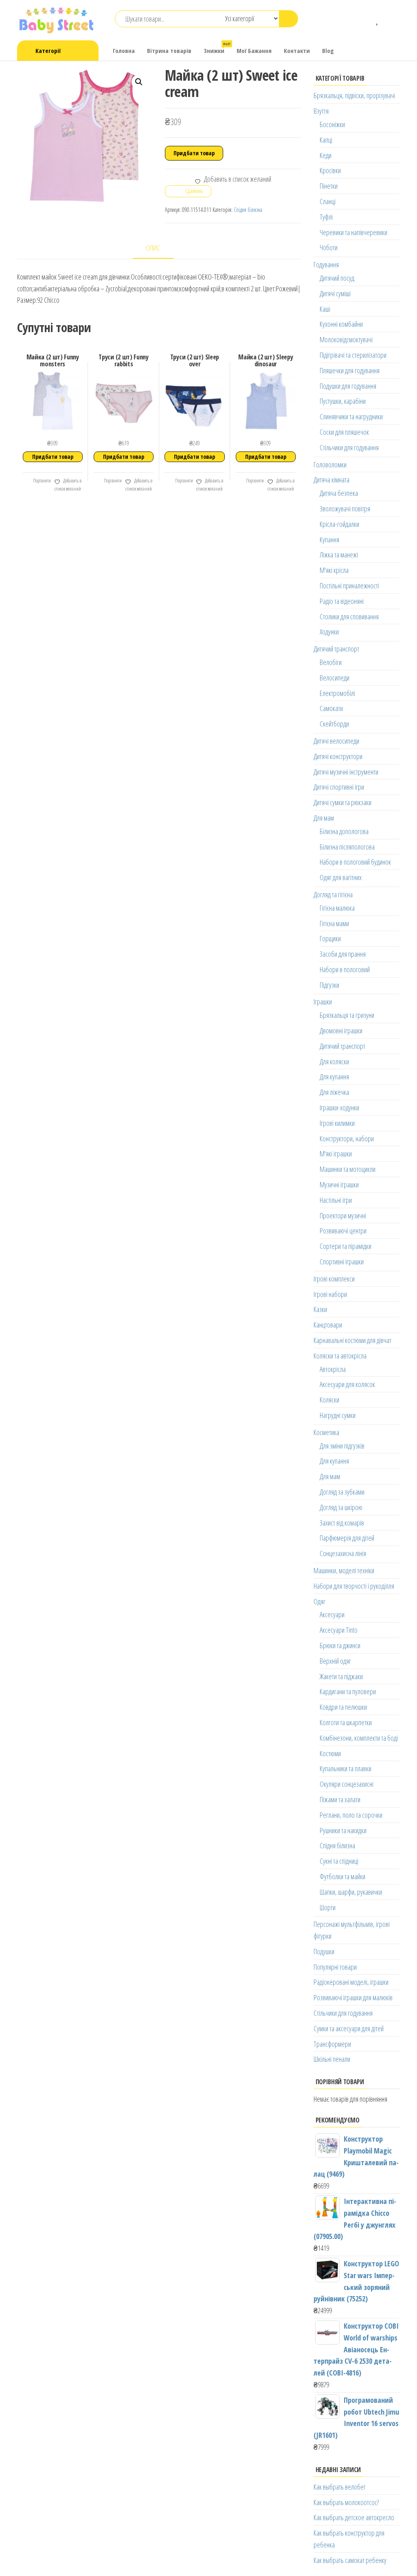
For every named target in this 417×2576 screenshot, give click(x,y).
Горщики (330, 938)
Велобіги (331, 662)
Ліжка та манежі (339, 555)
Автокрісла (333, 1369)
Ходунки (329, 632)
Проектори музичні (343, 1215)
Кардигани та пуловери (348, 1691)
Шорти (328, 1907)
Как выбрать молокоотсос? (346, 2502)
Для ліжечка (334, 1092)
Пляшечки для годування (350, 370)
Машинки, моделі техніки (344, 1570)
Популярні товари (335, 1967)
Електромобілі (337, 693)
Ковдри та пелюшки (343, 1707)
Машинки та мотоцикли (348, 1169)
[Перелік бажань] (378, 19)
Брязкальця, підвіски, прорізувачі (354, 95)
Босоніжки (332, 124)
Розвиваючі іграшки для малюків (353, 1997)
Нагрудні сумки (338, 1415)
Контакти (297, 51)
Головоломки (330, 465)
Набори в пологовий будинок (355, 862)
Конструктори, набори (347, 1138)
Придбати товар (194, 153)
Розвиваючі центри (343, 1231)
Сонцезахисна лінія (343, 1553)
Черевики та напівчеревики (353, 232)
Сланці (328, 201)
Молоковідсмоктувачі (346, 339)
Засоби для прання (343, 954)
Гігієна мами (334, 923)
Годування (326, 264)
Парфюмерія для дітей (347, 1538)
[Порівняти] (366, 19)
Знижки (217, 48)
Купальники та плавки (346, 1768)
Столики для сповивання (349, 616)
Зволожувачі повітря (345, 509)
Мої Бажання (254, 51)
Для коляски (334, 1061)
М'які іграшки (336, 1154)
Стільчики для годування (349, 447)
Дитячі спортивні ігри (339, 787)
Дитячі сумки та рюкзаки (342, 802)
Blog (328, 51)
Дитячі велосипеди (336, 741)
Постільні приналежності (349, 586)
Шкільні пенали (332, 2059)
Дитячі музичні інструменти (346, 772)
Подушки (324, 1951)
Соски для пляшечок (344, 432)
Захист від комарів (342, 1523)
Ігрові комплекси (334, 1279)
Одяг (319, 1601)
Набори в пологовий (345, 969)
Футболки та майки (342, 1876)
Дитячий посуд (337, 278)
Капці (326, 140)
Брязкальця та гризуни (347, 1015)
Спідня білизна (248, 210)
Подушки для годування (348, 386)
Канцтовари (328, 1325)
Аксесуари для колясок (347, 1384)
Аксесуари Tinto (339, 1630)
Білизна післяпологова (347, 847)
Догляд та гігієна (333, 894)
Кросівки (330, 170)
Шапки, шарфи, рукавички (351, 1892)
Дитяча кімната (331, 480)
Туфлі (326, 217)
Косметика (326, 1432)
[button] (139, 82)
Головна (124, 51)
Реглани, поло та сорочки (351, 1815)
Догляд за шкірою (341, 1507)
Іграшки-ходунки (339, 1107)
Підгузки (329, 985)
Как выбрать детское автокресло (354, 2517)
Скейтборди (334, 724)
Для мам (324, 818)
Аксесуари (332, 1614)
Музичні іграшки (339, 1185)
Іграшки (323, 1002)
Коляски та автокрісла (340, 1356)
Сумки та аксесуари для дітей (349, 2028)
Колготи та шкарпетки (346, 1722)
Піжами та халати (340, 1799)
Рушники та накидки (343, 1830)
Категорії (48, 51)
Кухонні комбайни (341, 324)
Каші (325, 309)
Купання (329, 539)
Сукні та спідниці (339, 1861)
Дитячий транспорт (336, 649)
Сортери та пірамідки (346, 1246)
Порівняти (42, 481)
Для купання (334, 1077)
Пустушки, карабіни (343, 401)
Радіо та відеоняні (342, 601)
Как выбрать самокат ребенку (350, 2560)
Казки (320, 1309)
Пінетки (329, 186)
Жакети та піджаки (341, 1676)
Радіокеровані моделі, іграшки (351, 1982)
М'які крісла (334, 570)
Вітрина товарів (169, 51)
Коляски (329, 1400)
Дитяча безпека (339, 493)
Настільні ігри (336, 1200)
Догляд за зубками (342, 1492)
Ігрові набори (330, 1294)
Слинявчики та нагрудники (351, 416)
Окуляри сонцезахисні (347, 1784)
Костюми (330, 1753)
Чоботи (329, 247)
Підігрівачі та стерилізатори (353, 355)
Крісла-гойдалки (339, 524)
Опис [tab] (153, 248)
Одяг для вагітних (341, 877)
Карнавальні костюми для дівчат (352, 1340)
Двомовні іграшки (341, 1030)
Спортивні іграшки (342, 1262)
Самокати (331, 708)
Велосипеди (335, 678)
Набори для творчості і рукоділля (354, 1586)
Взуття (321, 111)
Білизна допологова (344, 831)
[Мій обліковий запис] (390, 19)
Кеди (326, 155)
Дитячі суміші (335, 293)
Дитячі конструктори (338, 756)
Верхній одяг (335, 1661)
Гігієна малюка (337, 908)
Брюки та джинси (340, 1645)
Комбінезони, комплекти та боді (359, 1738)
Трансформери (332, 2044)
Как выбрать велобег (340, 2487)
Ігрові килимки (337, 1123)
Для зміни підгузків (342, 1446)
